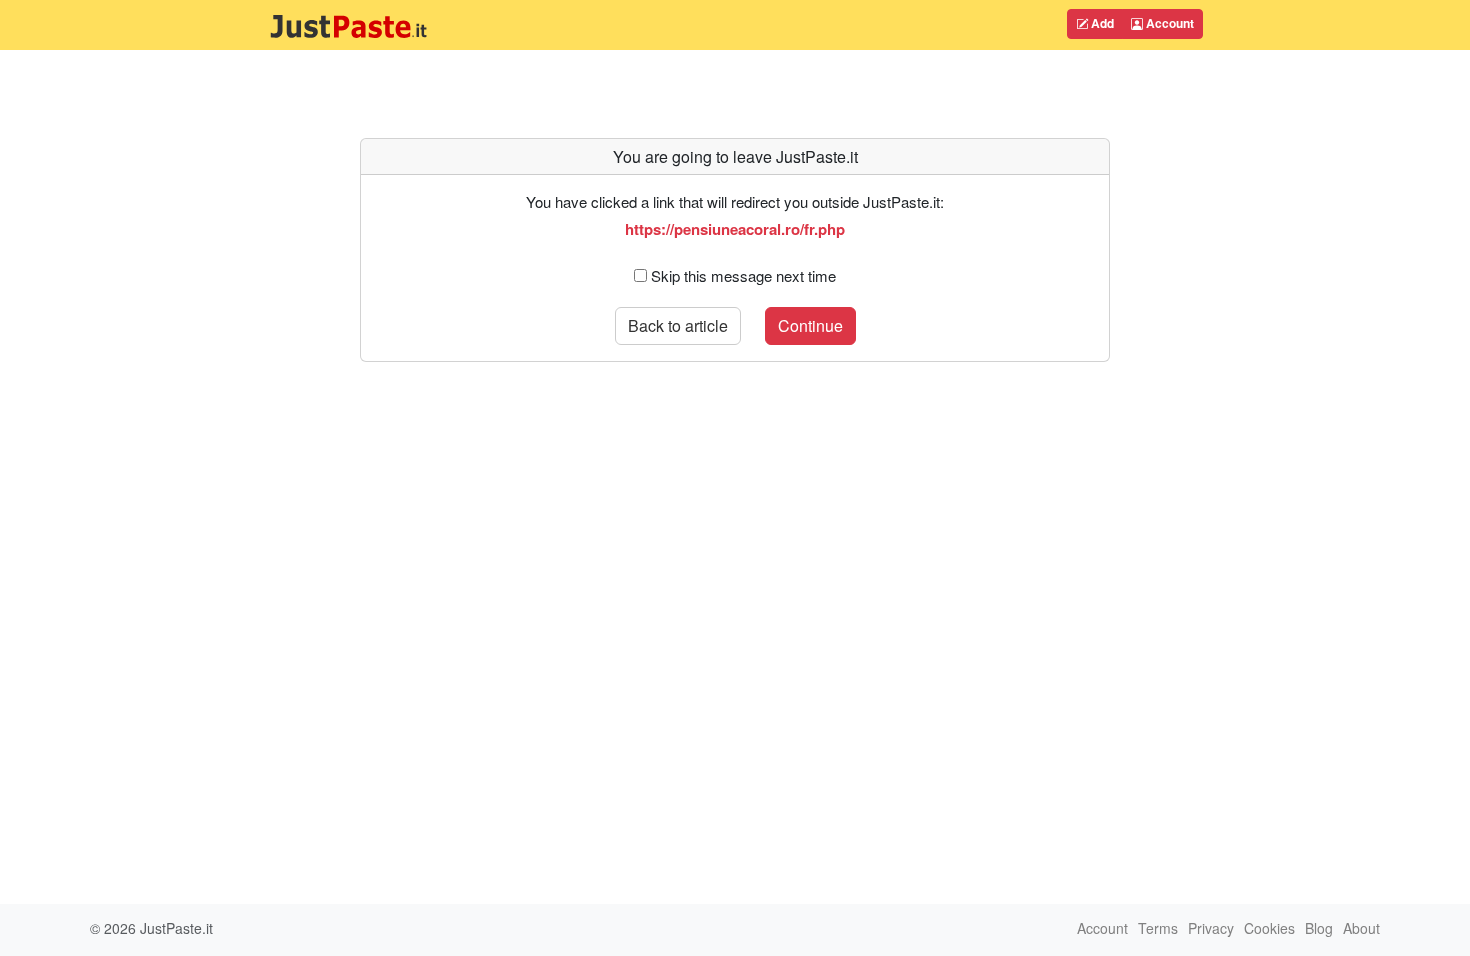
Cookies (1269, 928)
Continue (810, 325)
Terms (1158, 928)
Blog (1319, 928)
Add (1101, 23)
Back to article (678, 325)
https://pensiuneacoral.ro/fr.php (735, 229)
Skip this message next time (743, 275)
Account (1168, 23)
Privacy (1211, 928)
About (1361, 928)
